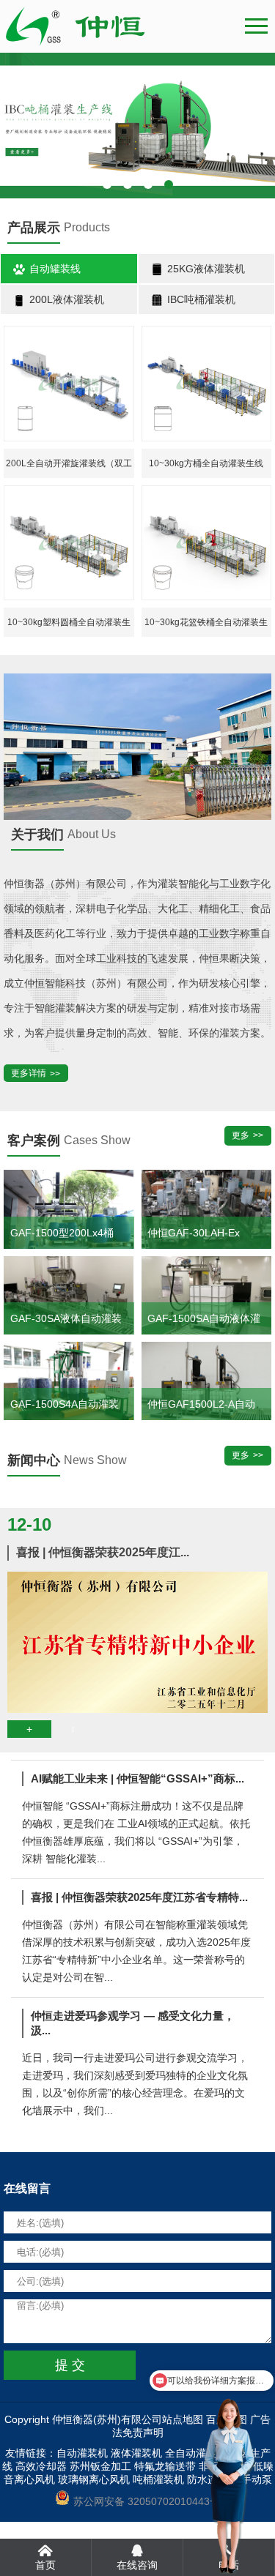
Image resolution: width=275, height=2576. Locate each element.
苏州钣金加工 (100, 2466)
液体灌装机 (136, 2453)
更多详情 (29, 1073)
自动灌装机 (82, 2453)
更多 (241, 1135)
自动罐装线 (54, 269)
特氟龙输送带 (165, 2466)
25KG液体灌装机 (205, 269)
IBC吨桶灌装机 (200, 299)
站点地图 (183, 2419)
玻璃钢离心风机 (94, 2479)
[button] (107, 184)
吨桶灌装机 (158, 2479)
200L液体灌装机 (65, 299)
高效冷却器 (41, 2466)
